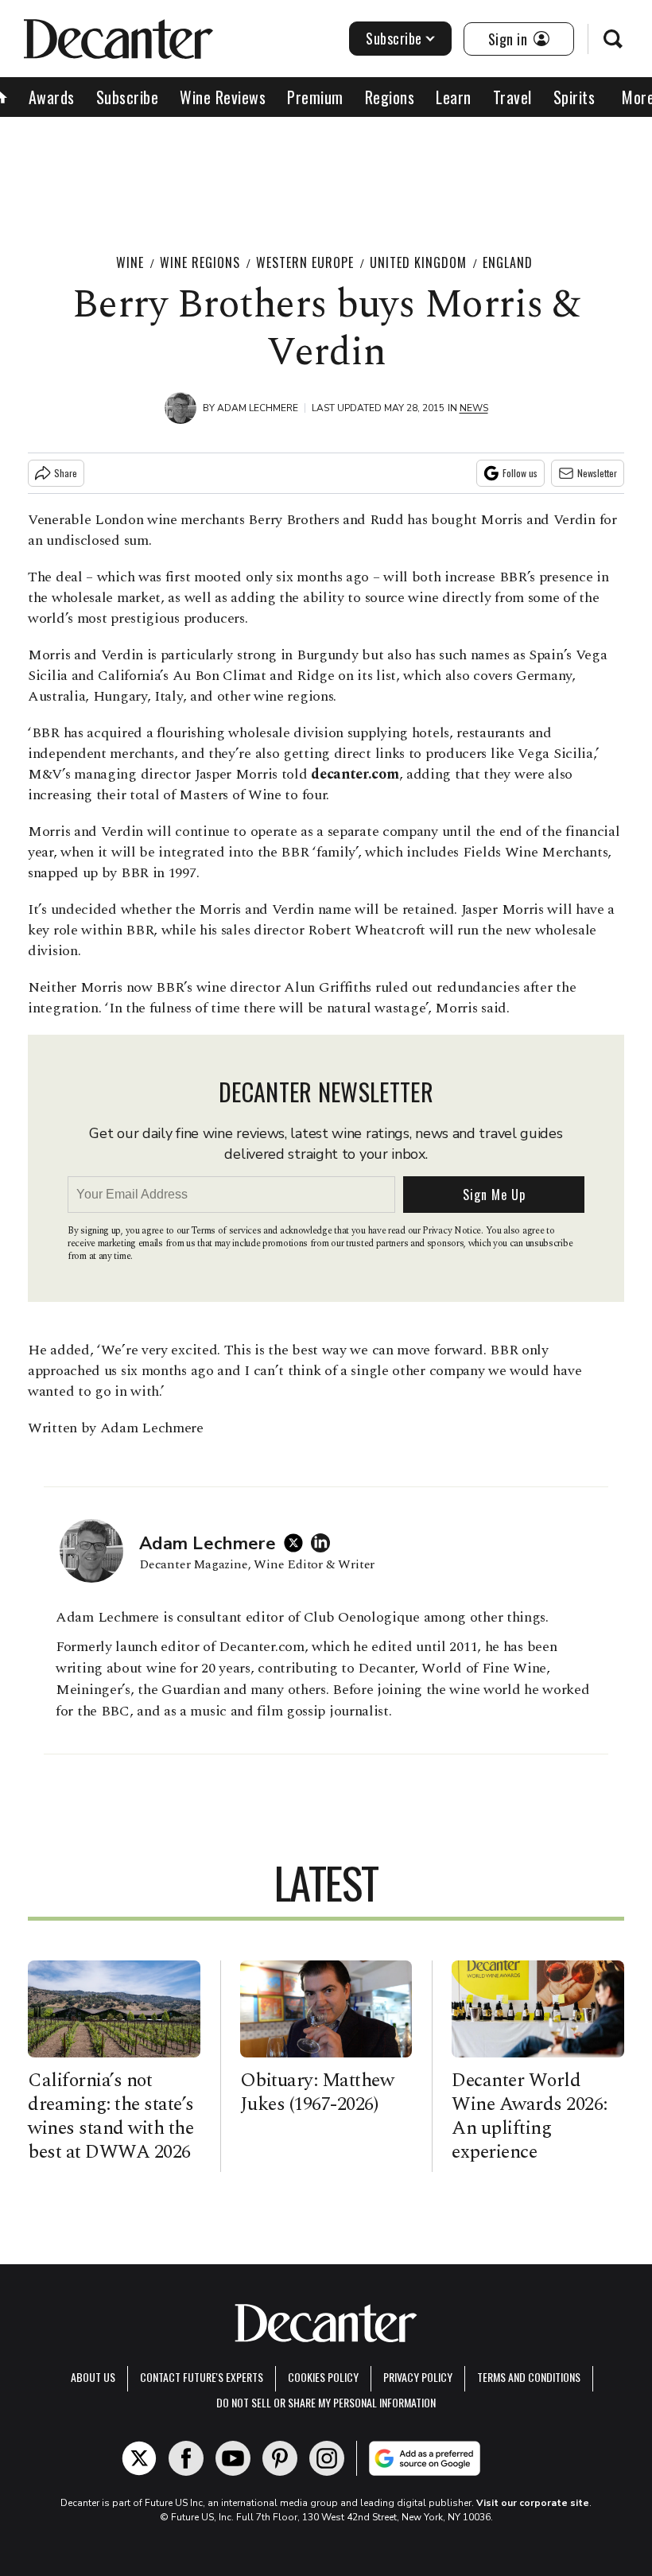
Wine (130, 262)
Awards (52, 97)
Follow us (520, 473)
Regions (390, 97)
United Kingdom (418, 262)
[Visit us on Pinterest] (280, 2458)
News (474, 408)
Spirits (574, 97)
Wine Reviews (223, 97)
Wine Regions (200, 262)
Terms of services (227, 1231)
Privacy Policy (418, 2377)
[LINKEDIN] (324, 1543)
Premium (315, 97)
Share (66, 473)
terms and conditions (529, 2377)
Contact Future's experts (202, 2377)
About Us (93, 2377)
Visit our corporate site (533, 2503)
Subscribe (394, 38)
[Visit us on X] (139, 2458)
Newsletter (597, 473)
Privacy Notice (452, 1231)
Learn (454, 97)
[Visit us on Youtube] (233, 2458)
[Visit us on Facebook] (186, 2458)
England (508, 262)
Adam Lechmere (258, 408)
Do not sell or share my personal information (326, 2402)
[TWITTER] (297, 1543)
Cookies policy (323, 2377)
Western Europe (305, 262)
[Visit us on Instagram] (327, 2458)
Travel (512, 97)
